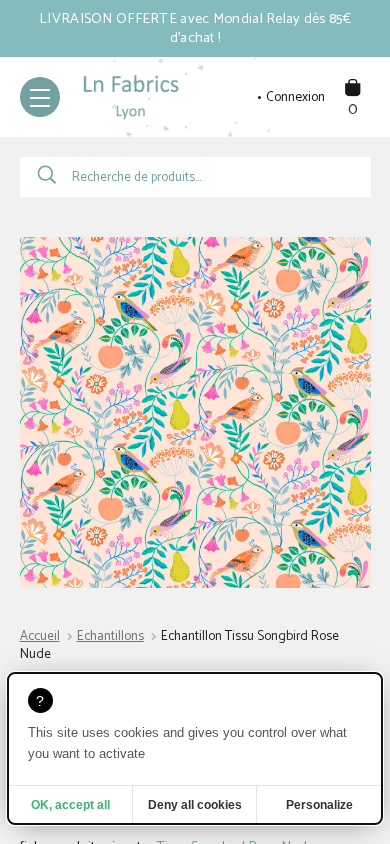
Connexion (295, 98)
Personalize (319, 805)
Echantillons (110, 636)
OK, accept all (70, 805)
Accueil (40, 636)
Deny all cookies (195, 805)
